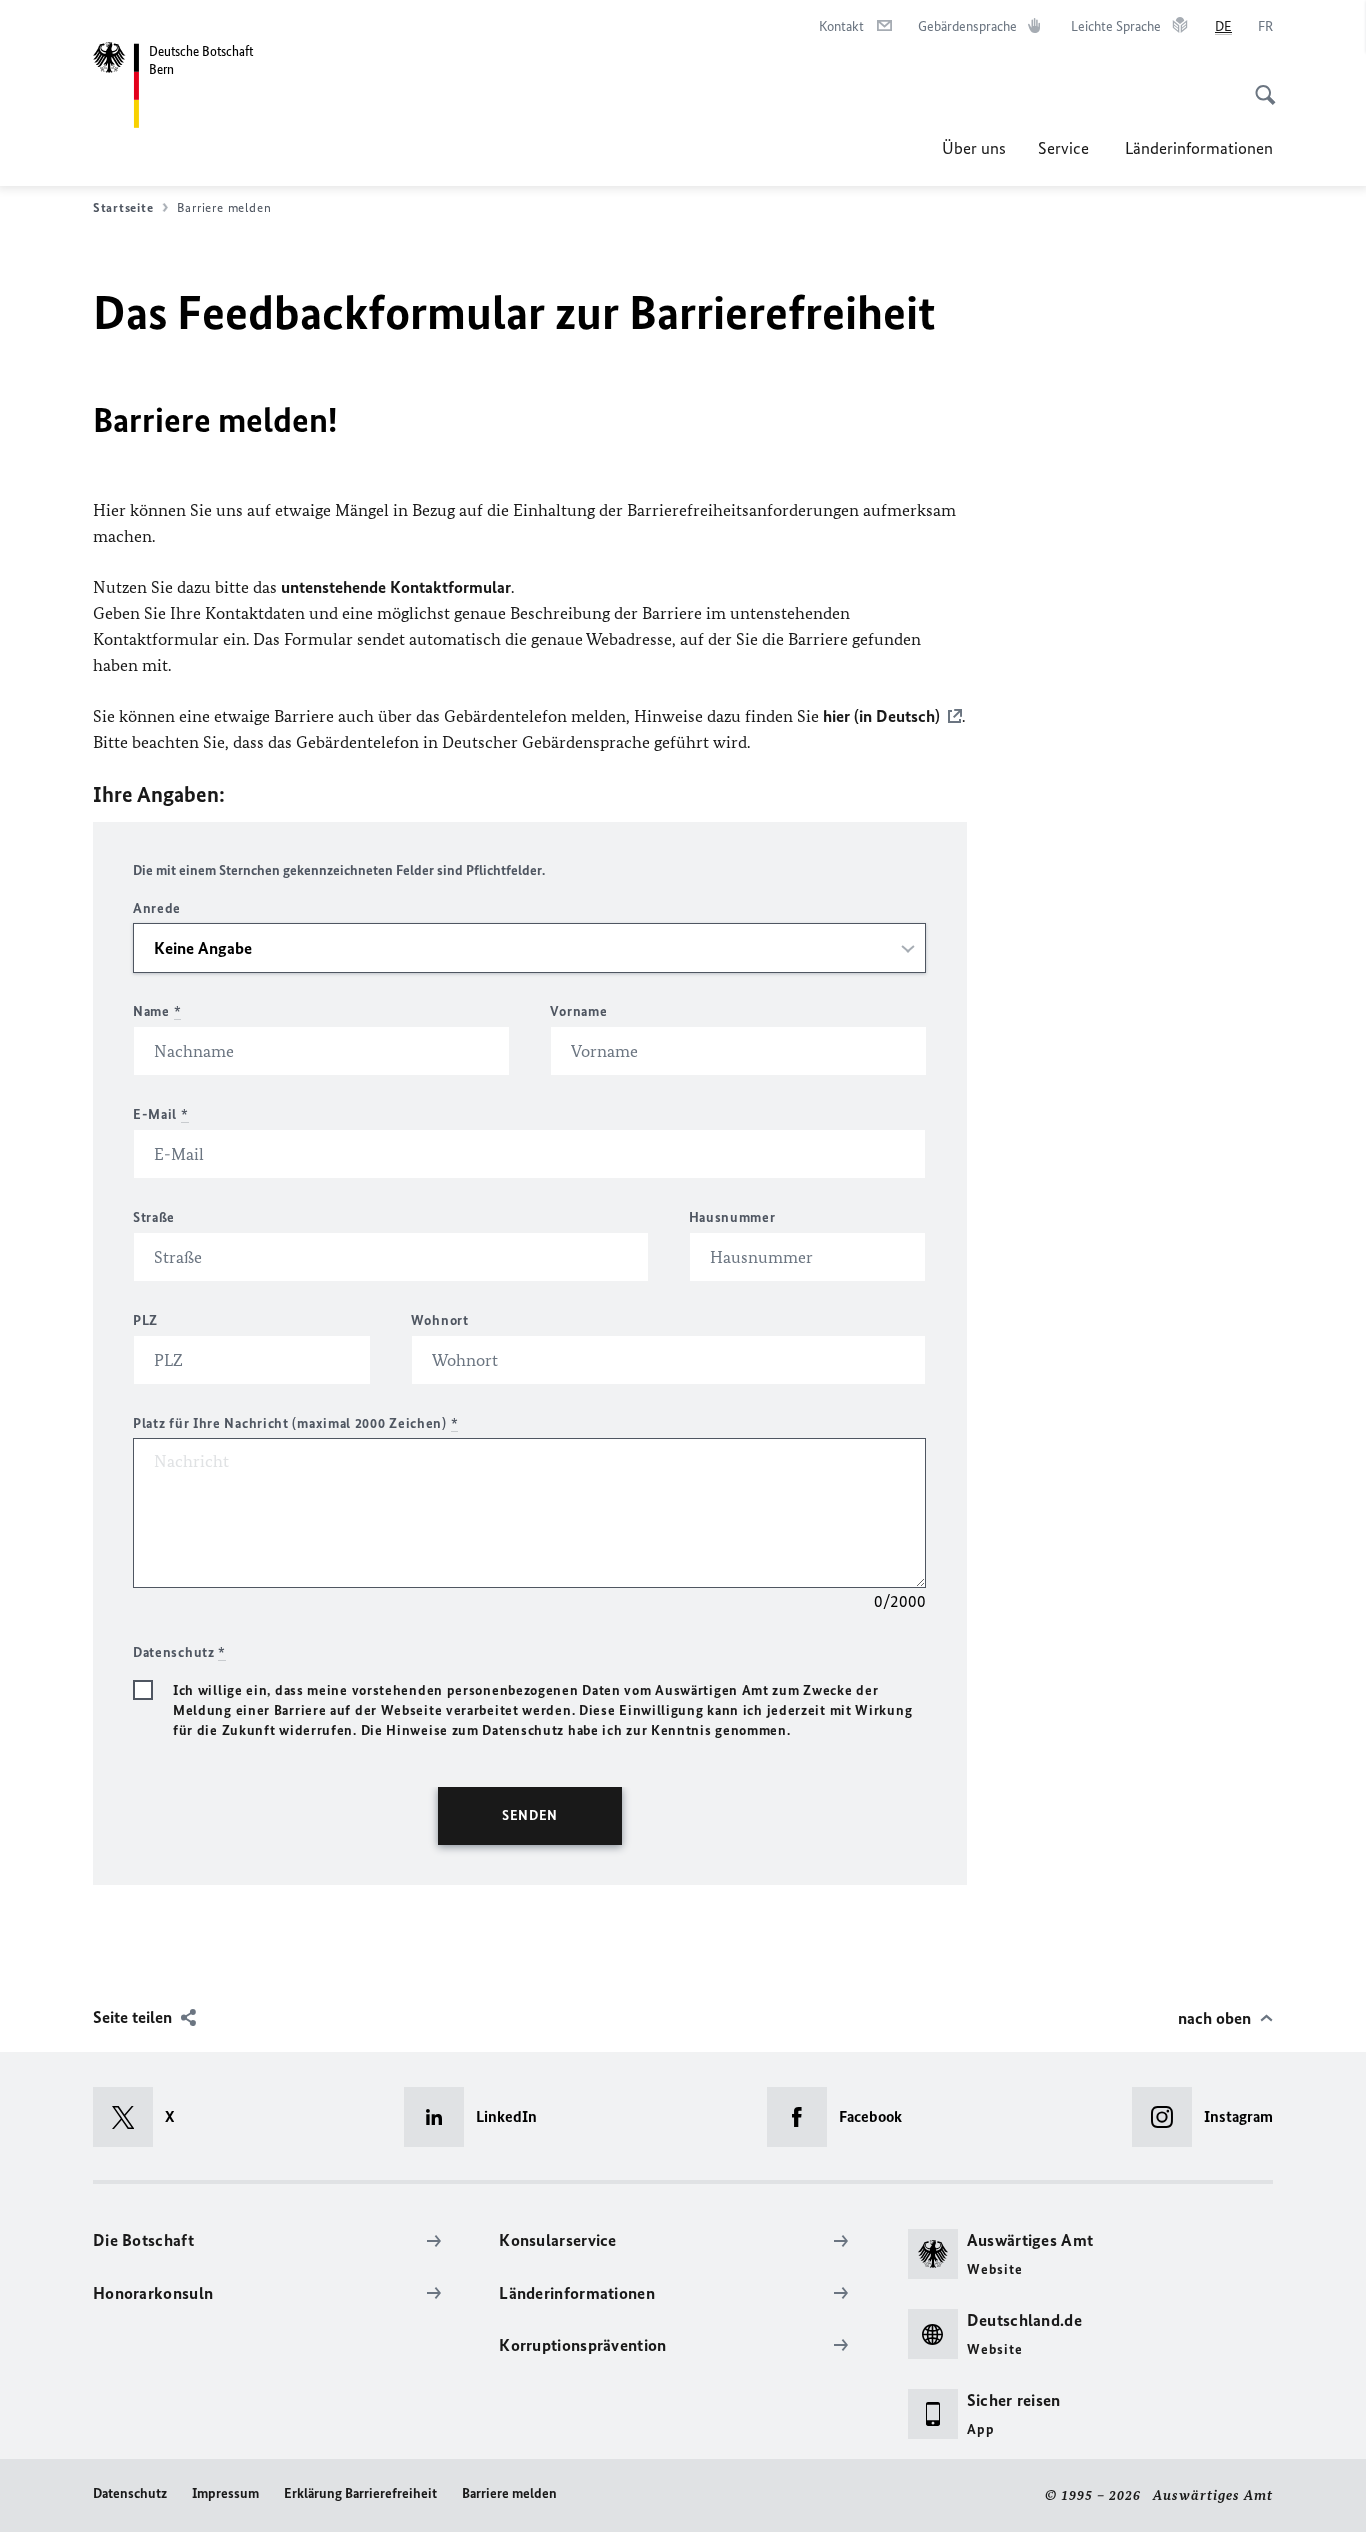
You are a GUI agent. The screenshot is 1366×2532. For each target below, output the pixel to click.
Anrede (157, 908)
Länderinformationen (1199, 148)
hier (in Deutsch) (881, 716)
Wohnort (440, 1320)
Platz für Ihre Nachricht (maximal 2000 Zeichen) (295, 1423)
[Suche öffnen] (1259, 84)
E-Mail (161, 1114)
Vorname (578, 1011)
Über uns (974, 148)
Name (157, 1011)
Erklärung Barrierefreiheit (360, 2493)
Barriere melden (509, 2493)
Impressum (225, 2493)
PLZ (145, 1320)
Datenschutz (130, 2493)
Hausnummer (732, 1217)
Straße (154, 1217)
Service (1065, 148)
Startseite (123, 207)
